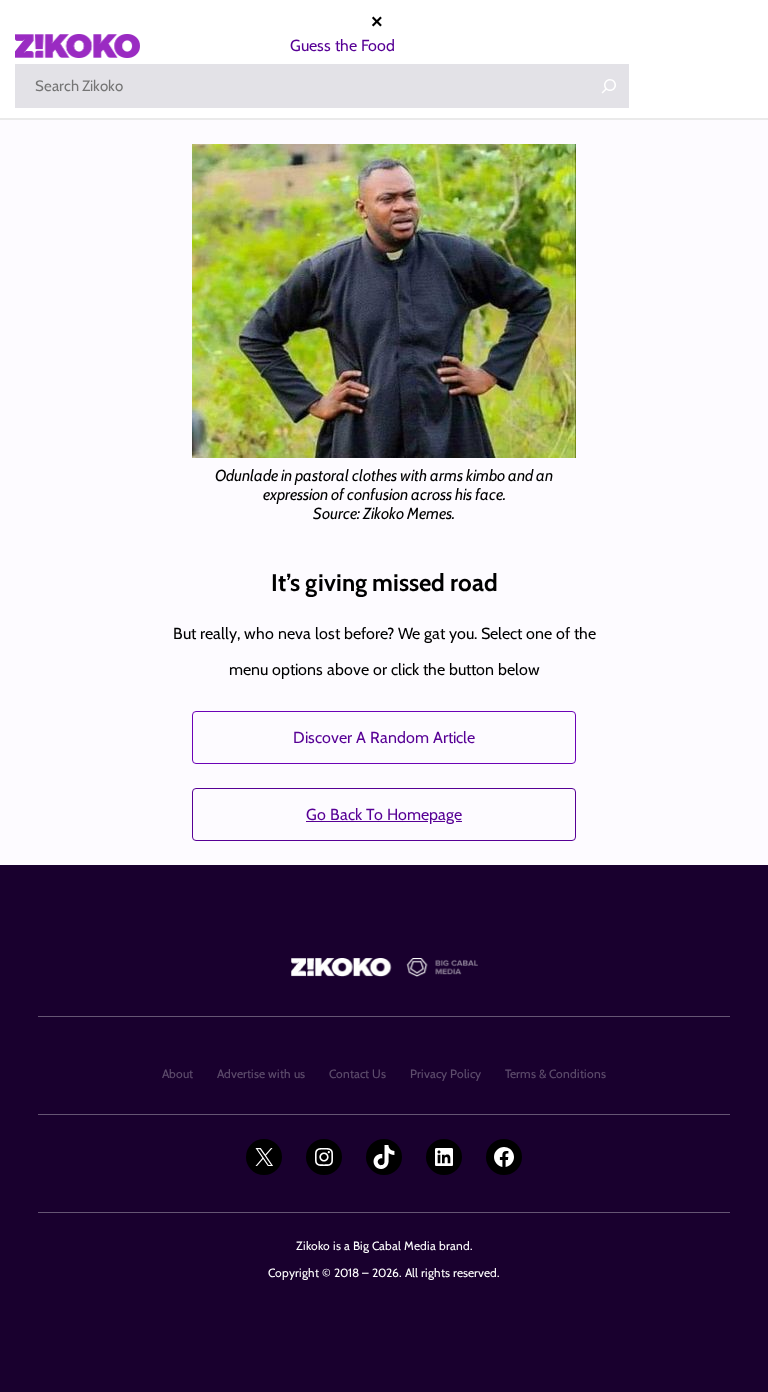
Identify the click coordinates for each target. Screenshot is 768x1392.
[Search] (609, 86)
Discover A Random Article (384, 737)
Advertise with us (261, 1073)
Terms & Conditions (555, 1073)
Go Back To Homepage (384, 814)
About (177, 1073)
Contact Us (357, 1073)
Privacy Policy (445, 1073)
